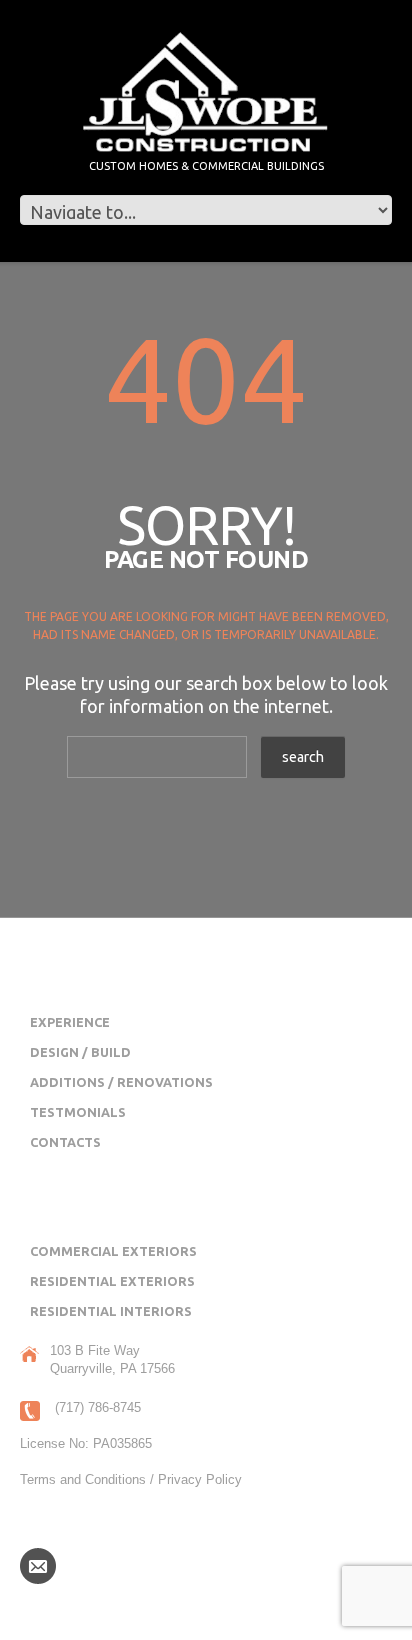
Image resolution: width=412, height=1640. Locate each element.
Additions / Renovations (121, 1082)
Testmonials (78, 1112)
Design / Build (80, 1052)
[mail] (38, 1565)
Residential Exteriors (112, 1281)
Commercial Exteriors (113, 1251)
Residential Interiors (111, 1311)
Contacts (65, 1142)
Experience (70, 1022)
